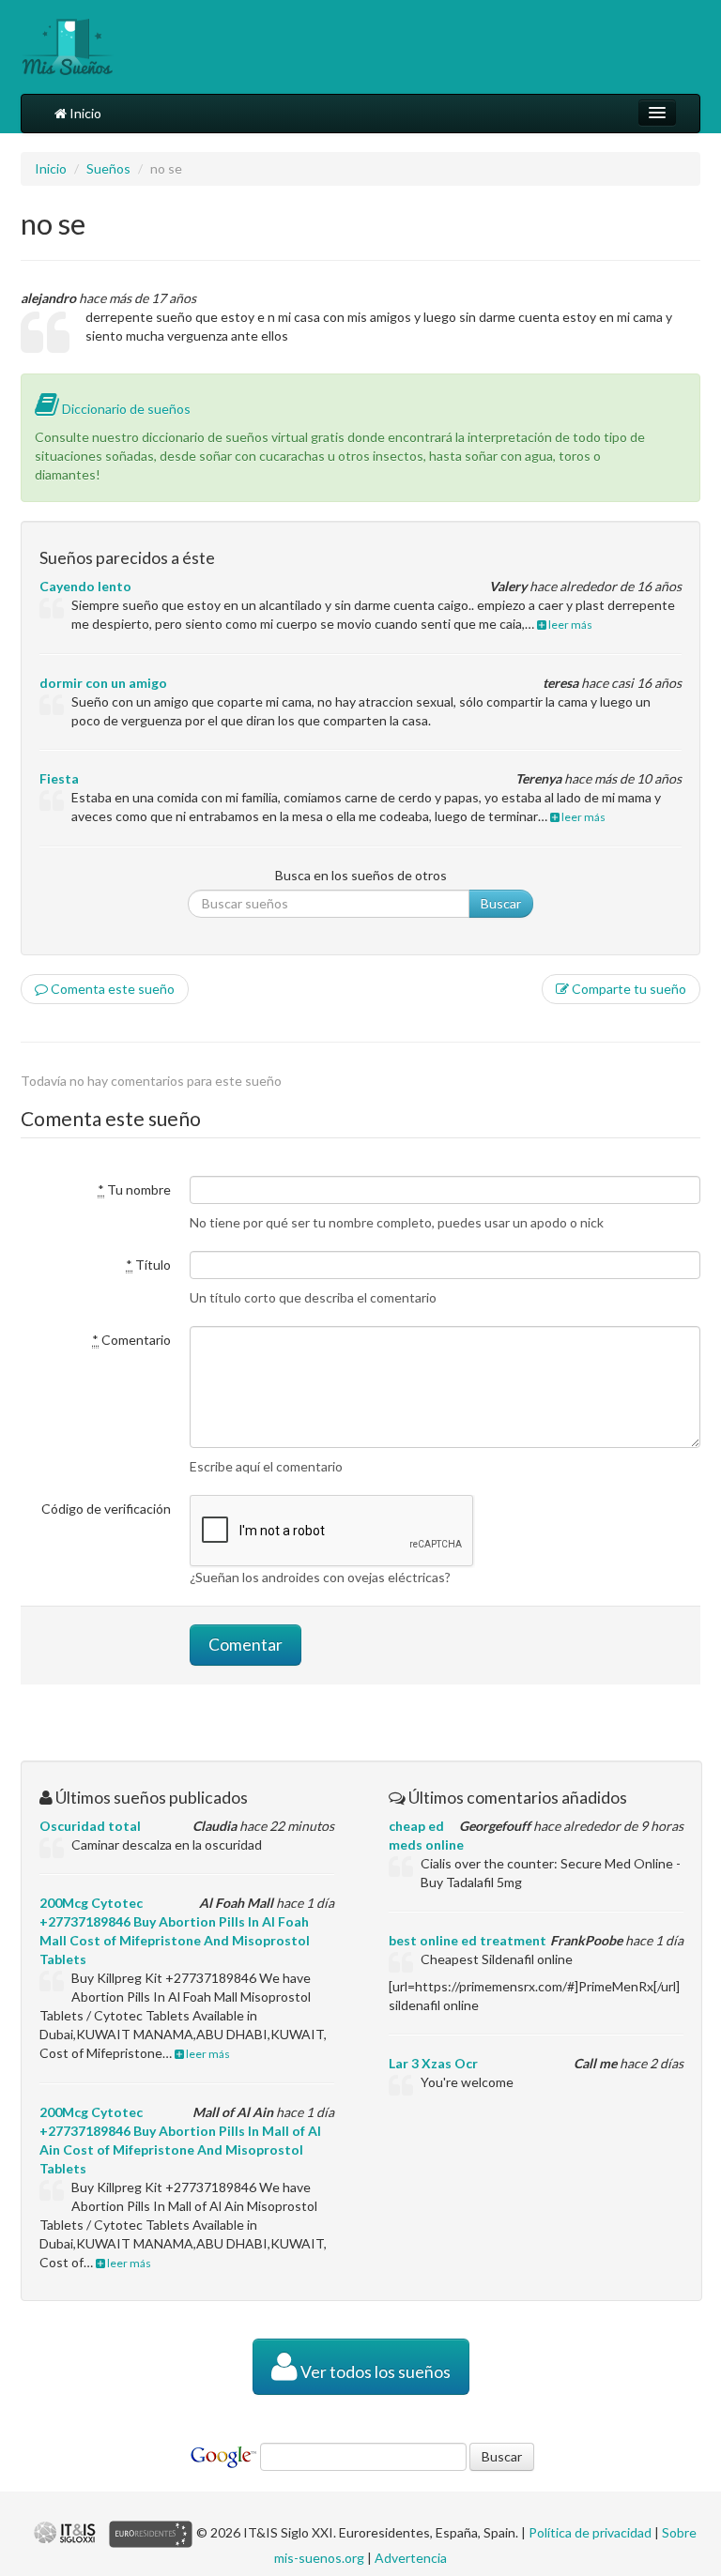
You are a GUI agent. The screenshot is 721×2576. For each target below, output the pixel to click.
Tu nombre (134, 1189)
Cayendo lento (85, 586)
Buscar (501, 903)
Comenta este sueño (111, 989)
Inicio (84, 113)
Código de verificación (106, 1509)
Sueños (108, 168)
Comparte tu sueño (628, 989)
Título (148, 1265)
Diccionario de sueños (125, 409)
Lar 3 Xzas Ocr (433, 2063)
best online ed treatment (468, 1940)
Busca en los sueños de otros (361, 875)
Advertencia (411, 2558)
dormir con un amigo (103, 683)
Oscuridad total (90, 1826)
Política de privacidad (590, 2532)
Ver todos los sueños (374, 2372)
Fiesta (59, 778)
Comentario (131, 1340)
